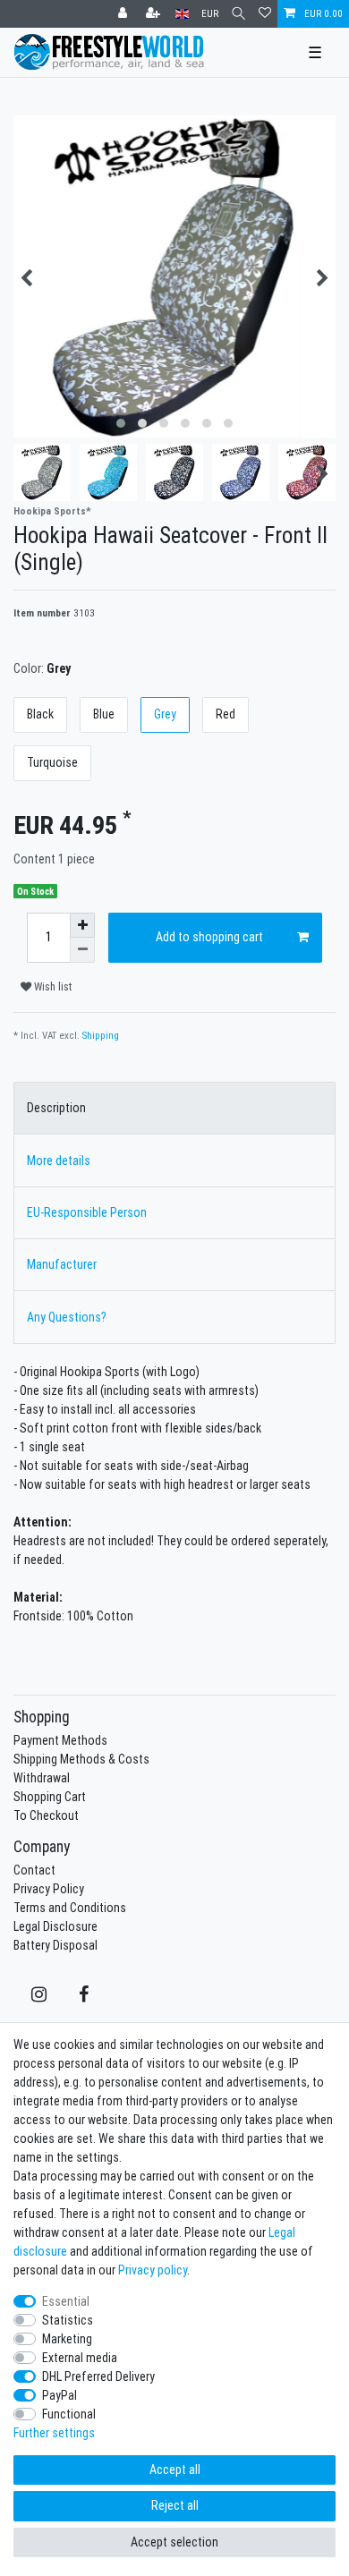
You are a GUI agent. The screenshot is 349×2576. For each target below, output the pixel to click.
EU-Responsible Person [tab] (87, 1212)
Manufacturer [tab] (62, 1264)
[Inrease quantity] (82, 925)
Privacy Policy (49, 1889)
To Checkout (46, 1815)
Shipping (101, 1035)
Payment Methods (60, 1740)
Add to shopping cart (209, 937)
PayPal (60, 2395)
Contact (34, 1870)
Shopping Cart (50, 1797)
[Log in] (124, 14)
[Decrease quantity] (82, 950)
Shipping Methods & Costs (81, 1759)
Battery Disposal (55, 1945)
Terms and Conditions (70, 1908)
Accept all (175, 2470)
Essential (66, 2301)
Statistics (68, 2320)
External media (80, 2358)
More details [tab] (59, 1160)
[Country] (182, 14)
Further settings (54, 2433)
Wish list (51, 986)
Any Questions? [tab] (67, 1317)
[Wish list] (265, 14)
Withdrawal (42, 1778)
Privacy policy (153, 2270)
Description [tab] (56, 1108)
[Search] (238, 14)
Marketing (67, 2339)
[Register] (155, 14)
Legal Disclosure (55, 1926)
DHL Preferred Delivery (98, 2376)
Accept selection (174, 2542)
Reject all (175, 2505)
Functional (69, 2414)
